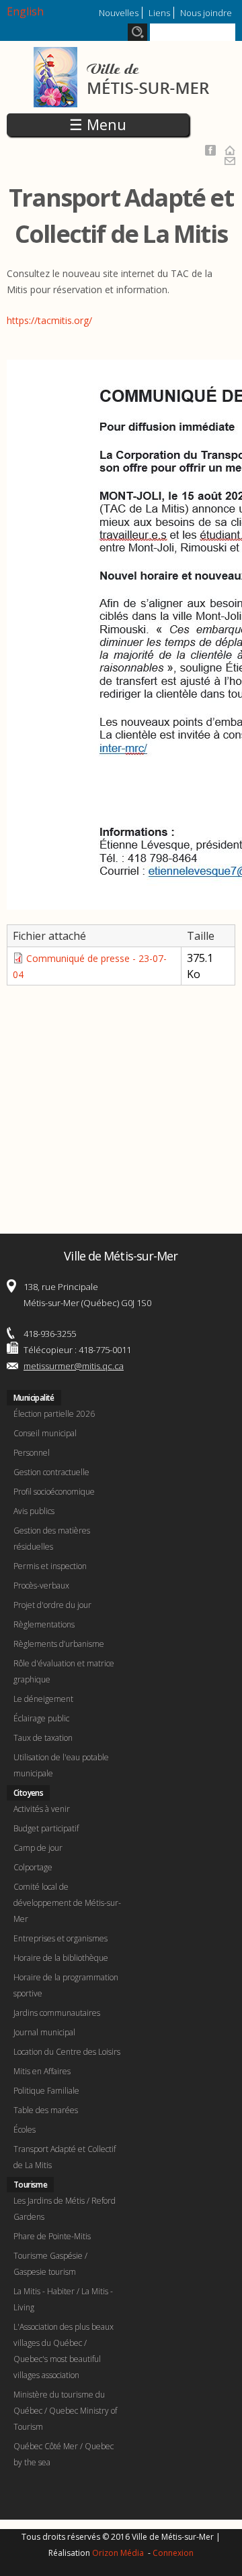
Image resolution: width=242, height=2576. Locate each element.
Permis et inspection (50, 1566)
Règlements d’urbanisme (59, 1644)
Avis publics (34, 1511)
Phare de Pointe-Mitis (52, 2236)
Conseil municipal (45, 1433)
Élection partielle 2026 (54, 1414)
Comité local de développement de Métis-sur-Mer (67, 1903)
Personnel (32, 1453)
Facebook (210, 150)
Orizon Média (119, 2553)
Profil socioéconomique (54, 1492)
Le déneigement (43, 1699)
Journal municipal (44, 2032)
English (25, 11)
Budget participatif (46, 1828)
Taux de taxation (43, 1738)
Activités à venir (42, 1809)
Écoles (25, 2130)
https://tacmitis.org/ (49, 320)
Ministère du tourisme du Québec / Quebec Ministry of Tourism (65, 2411)
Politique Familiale (46, 2091)
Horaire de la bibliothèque (61, 1958)
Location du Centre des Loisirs (67, 2052)
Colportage (33, 1867)
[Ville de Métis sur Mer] (121, 99)
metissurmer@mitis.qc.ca (74, 1366)
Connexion (173, 2553)
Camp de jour (38, 1848)
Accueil (230, 150)
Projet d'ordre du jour (52, 1605)
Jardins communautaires (57, 2013)
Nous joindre (206, 13)
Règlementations (44, 1624)
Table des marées (46, 2110)
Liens (159, 13)
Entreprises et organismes (61, 1938)
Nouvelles (119, 13)
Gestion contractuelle (51, 1472)
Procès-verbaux (41, 1586)
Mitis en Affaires (42, 2071)
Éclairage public (41, 1718)
